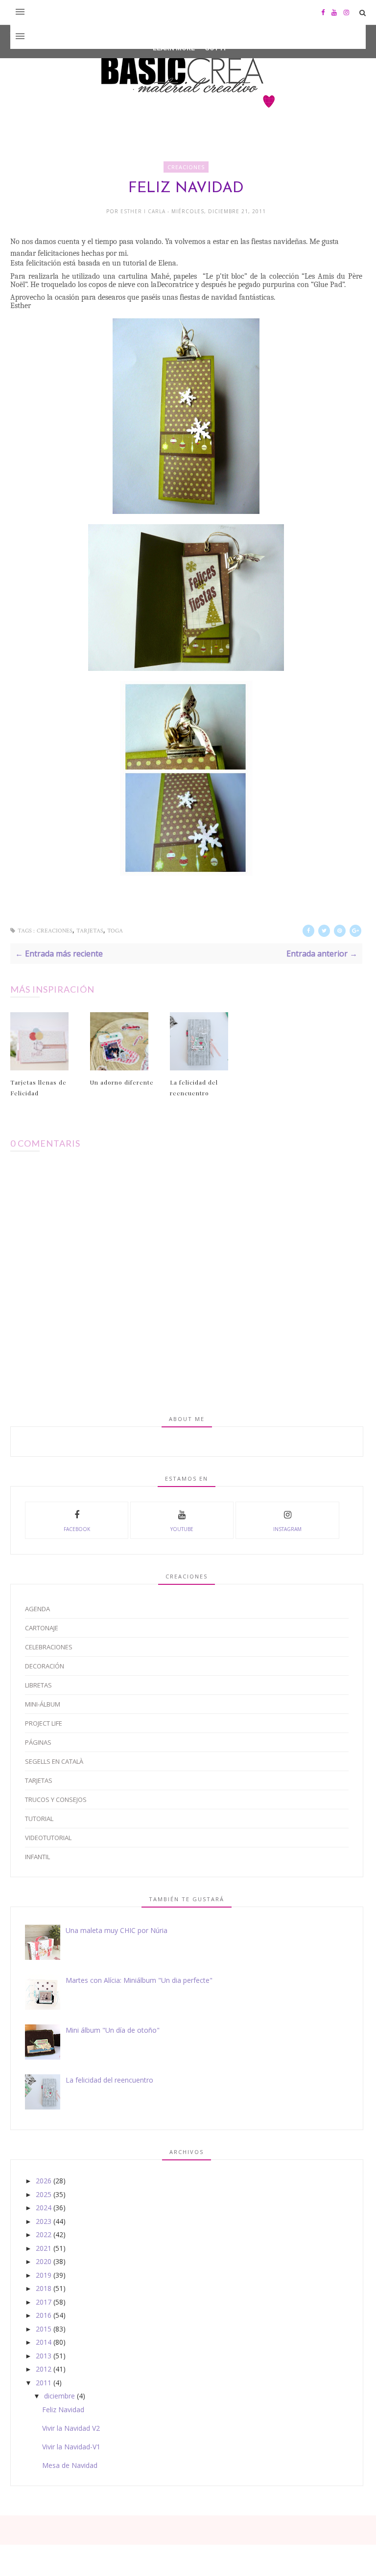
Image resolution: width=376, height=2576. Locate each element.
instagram (287, 1529)
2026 (44, 2181)
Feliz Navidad (63, 2409)
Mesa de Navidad (70, 2465)
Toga (115, 931)
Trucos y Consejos (56, 1799)
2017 (44, 2302)
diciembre (59, 2396)
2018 (44, 2288)
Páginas (38, 1742)
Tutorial (39, 1819)
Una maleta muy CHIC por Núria (117, 1930)
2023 (44, 2221)
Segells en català (54, 1761)
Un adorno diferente (122, 1082)
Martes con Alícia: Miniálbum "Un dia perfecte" (139, 1980)
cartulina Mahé (144, 276)
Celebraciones (49, 1647)
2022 (44, 2234)
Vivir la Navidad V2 (71, 2428)
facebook (77, 1529)
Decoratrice (175, 285)
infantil (37, 1857)
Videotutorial (48, 1838)
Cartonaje (42, 1628)
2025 (44, 2194)
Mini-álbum (43, 1704)
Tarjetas (90, 931)
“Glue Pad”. (328, 285)
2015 (44, 2329)
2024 (44, 2208)
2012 (44, 2369)
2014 (44, 2342)
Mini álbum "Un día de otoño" (113, 2030)
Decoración (45, 1666)
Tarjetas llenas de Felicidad (38, 1088)
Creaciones (186, 167)
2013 (44, 2356)
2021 (44, 2248)
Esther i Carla (144, 211)
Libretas (38, 1685)
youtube (182, 1529)
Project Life (44, 1723)
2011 (44, 2383)
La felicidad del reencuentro (194, 1088)
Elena (167, 263)
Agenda (37, 1609)
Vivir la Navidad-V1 (71, 2447)
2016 (44, 2315)
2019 (44, 2275)
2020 (44, 2261)
